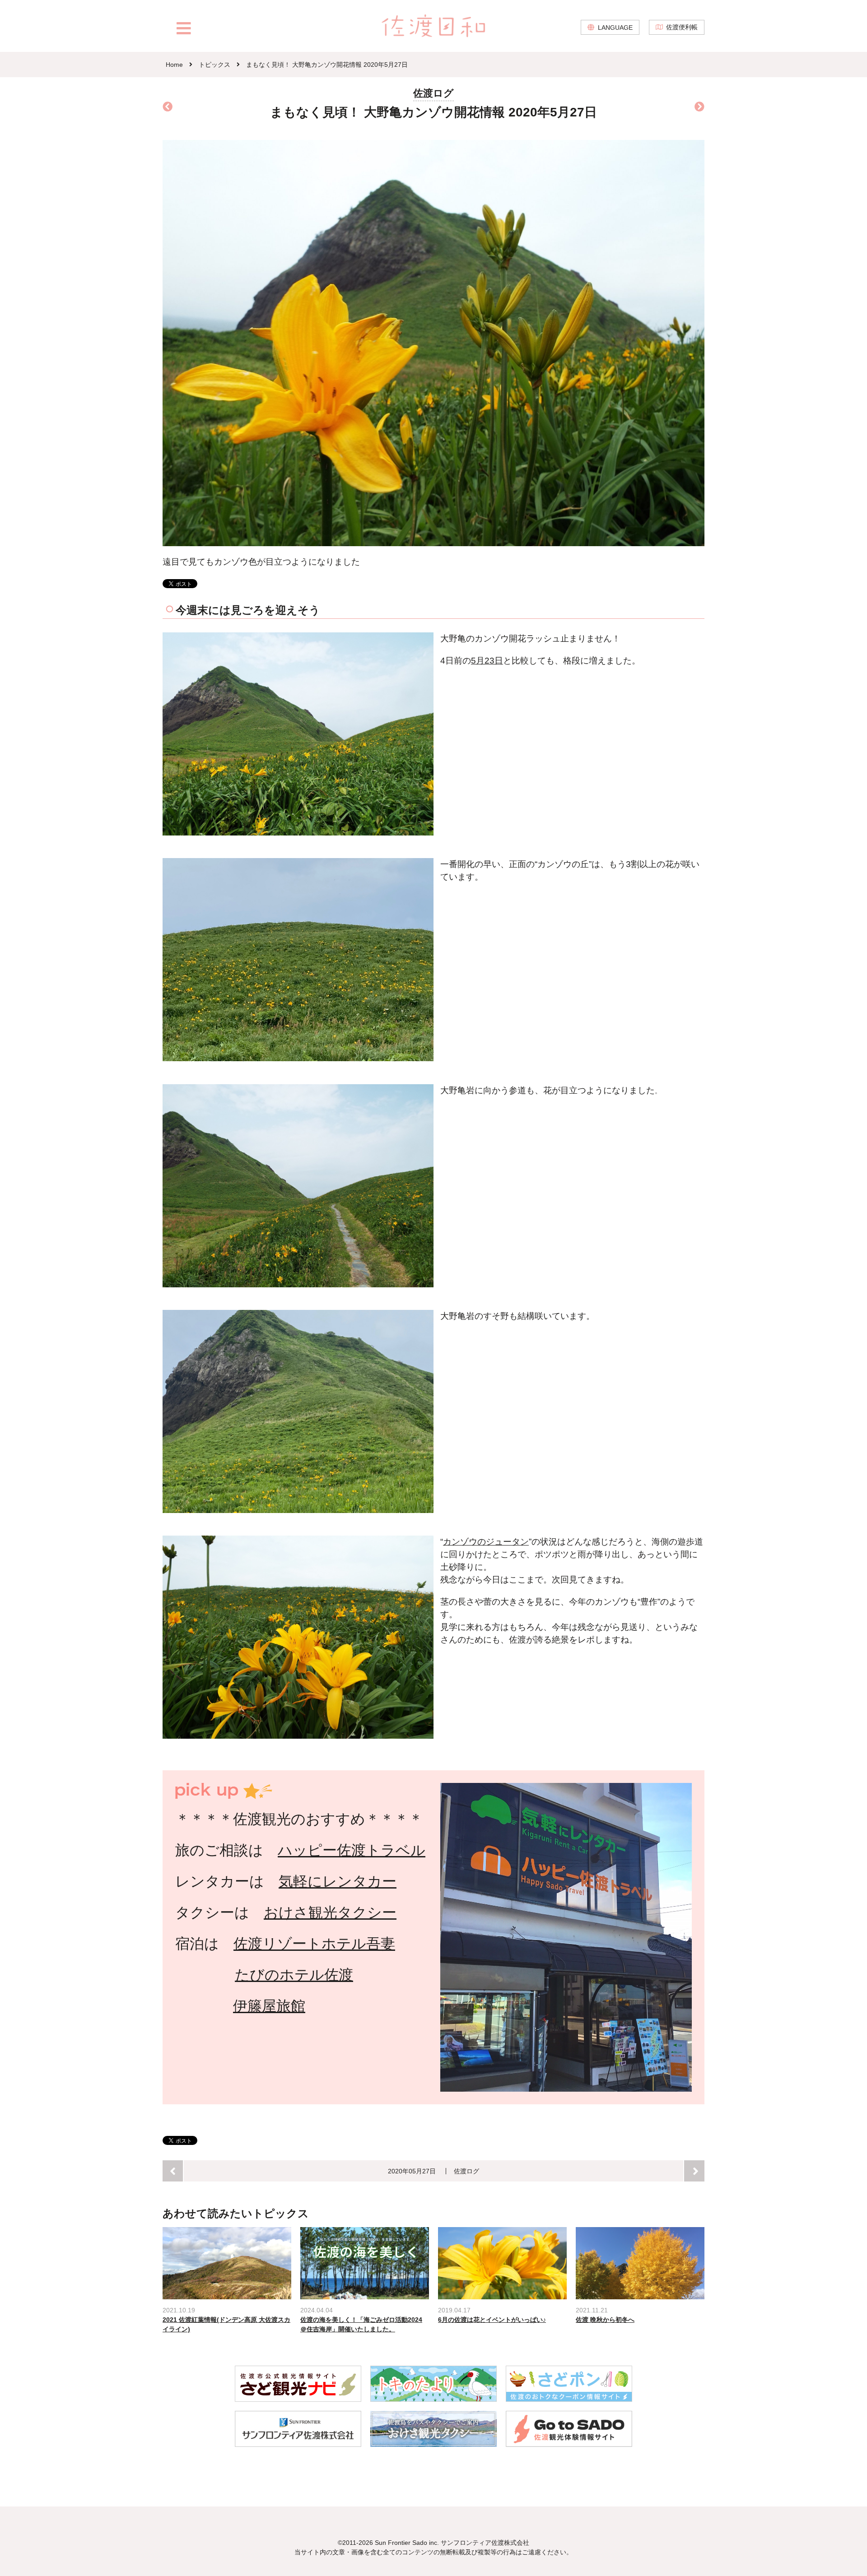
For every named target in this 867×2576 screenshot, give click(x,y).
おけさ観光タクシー (330, 1912)
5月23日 (487, 661)
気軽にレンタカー (338, 1881)
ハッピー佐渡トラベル (352, 1850)
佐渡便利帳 (682, 27)
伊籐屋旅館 (269, 2006)
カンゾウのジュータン (486, 1542)
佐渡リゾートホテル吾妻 (314, 1944)
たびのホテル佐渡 (294, 1975)
